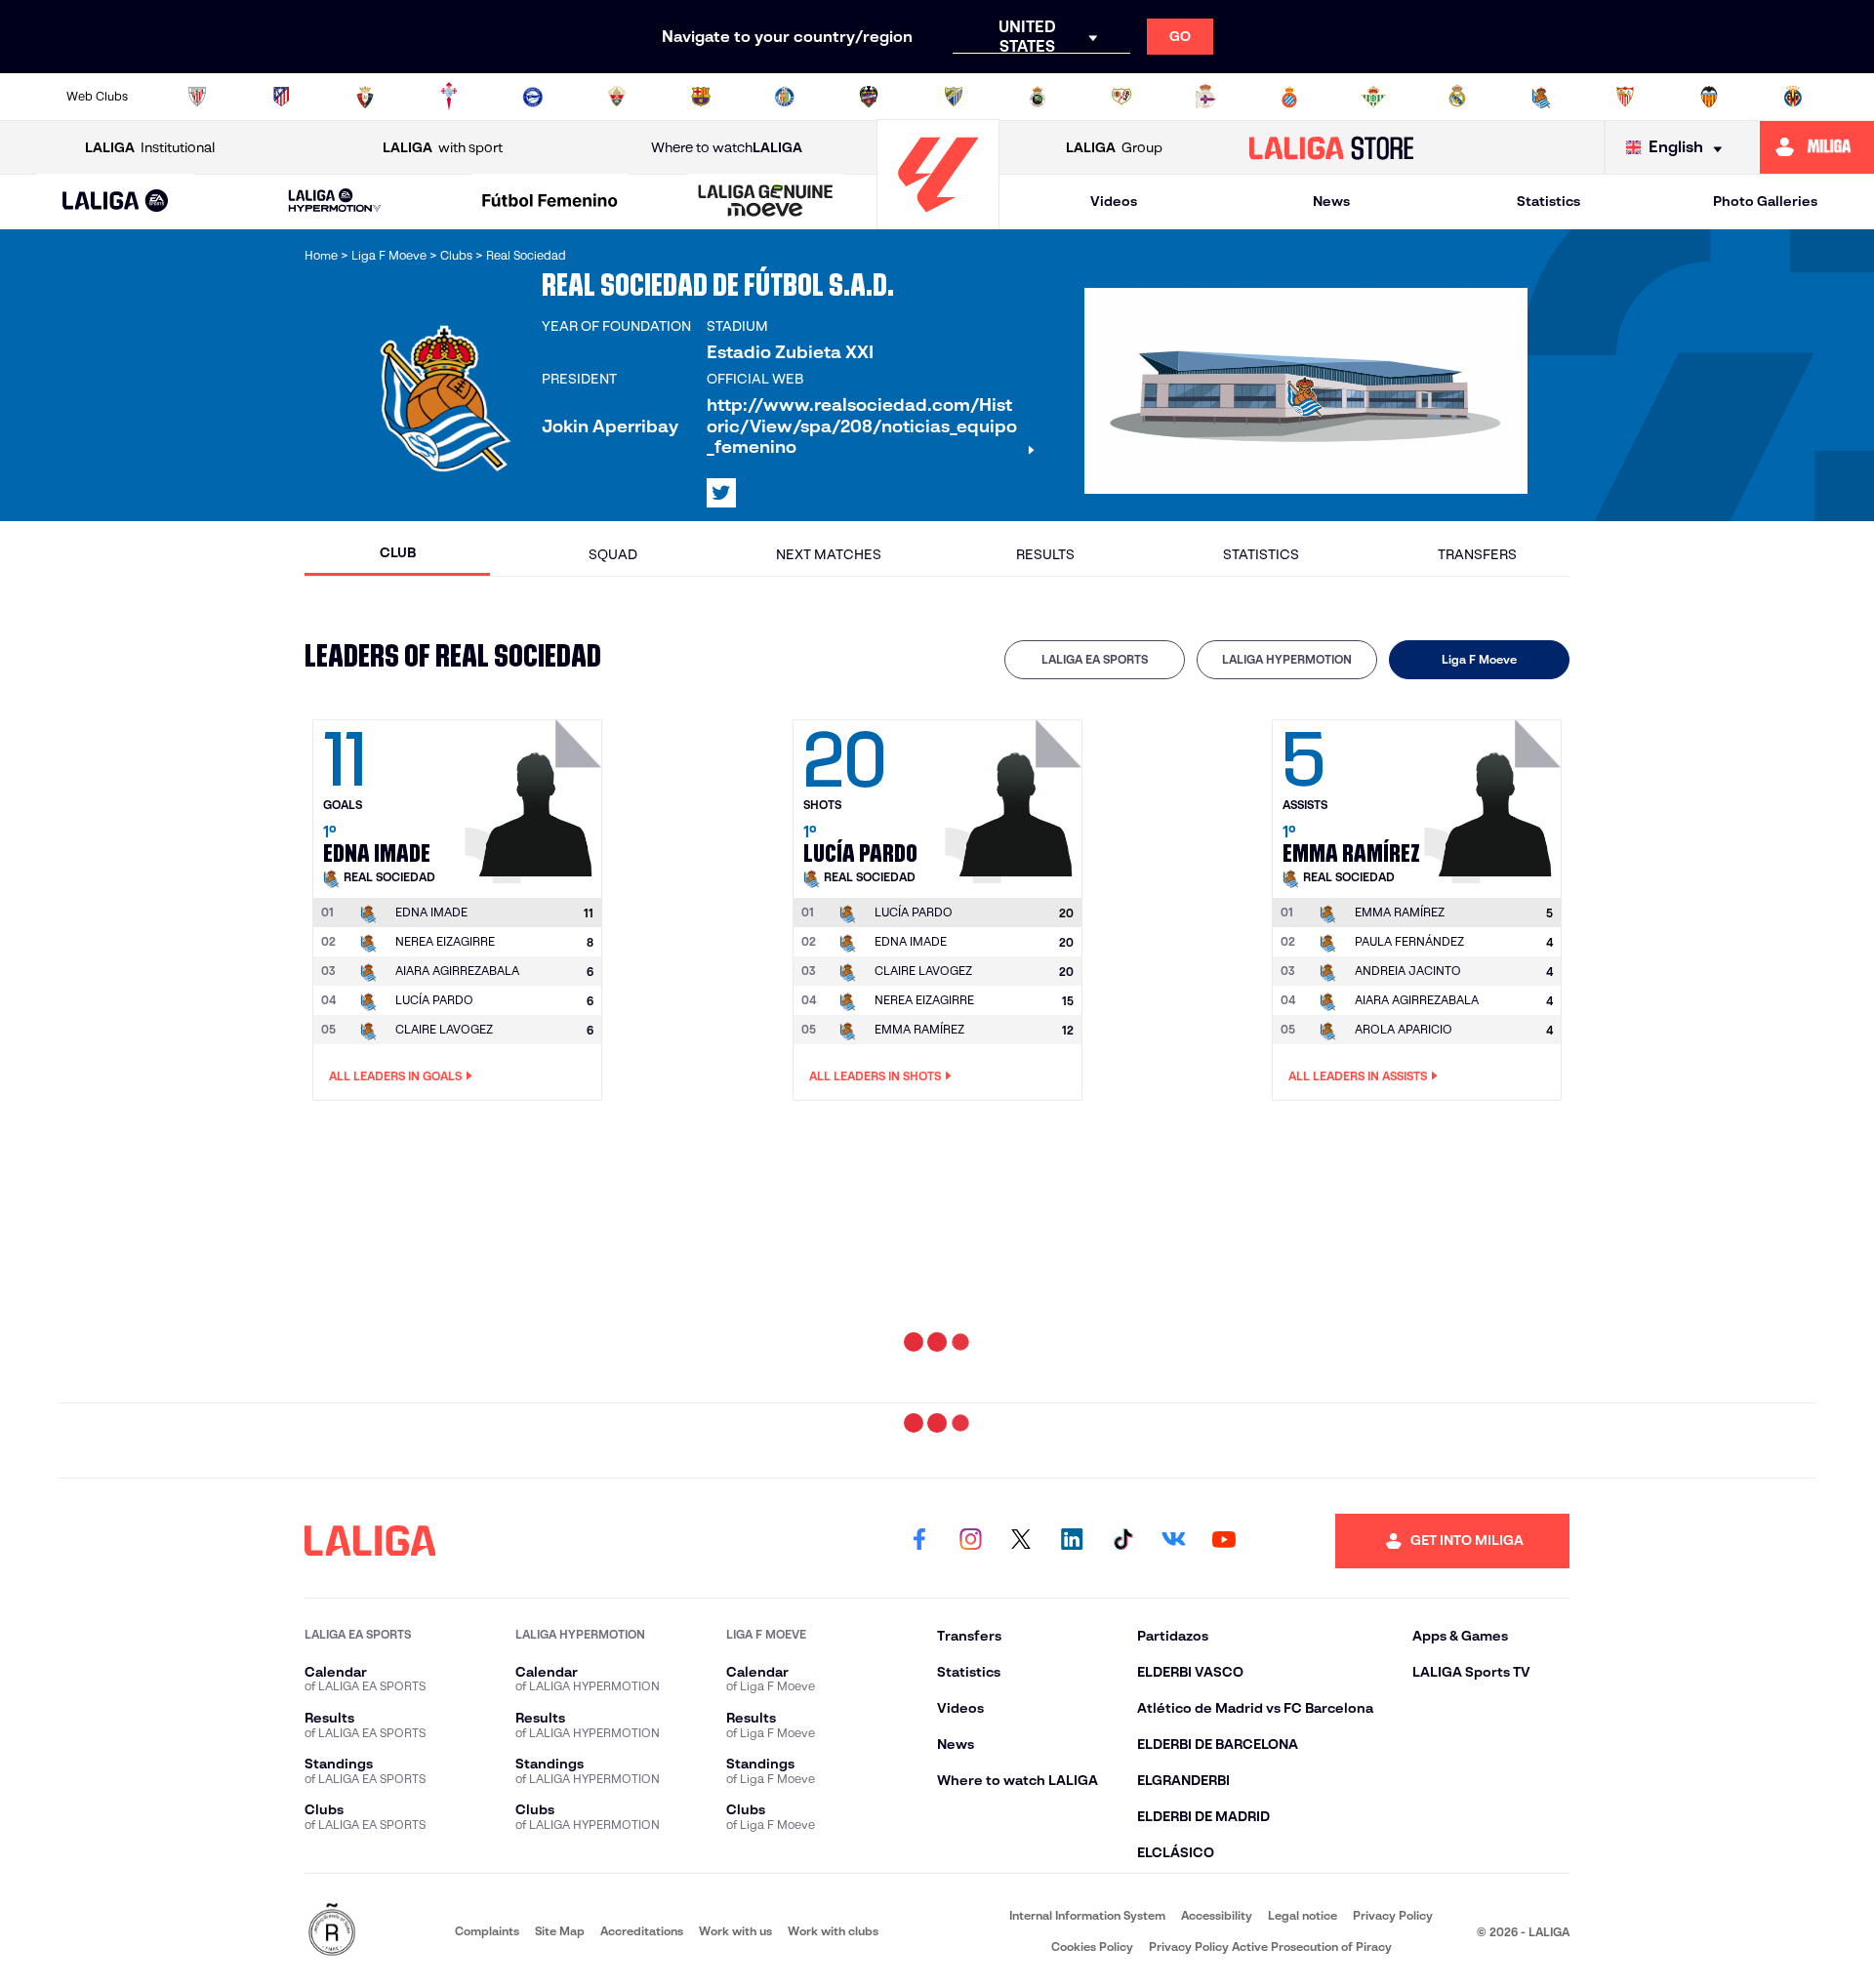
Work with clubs (833, 1931)
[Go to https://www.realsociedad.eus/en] (1541, 97)
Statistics (1548, 201)
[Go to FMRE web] (332, 1931)
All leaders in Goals (395, 1076)
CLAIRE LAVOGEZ (444, 1029)
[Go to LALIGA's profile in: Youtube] (1224, 1541)
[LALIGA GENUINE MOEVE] (765, 202)
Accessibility (1217, 1915)
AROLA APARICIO (1404, 1029)
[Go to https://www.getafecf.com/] (785, 97)
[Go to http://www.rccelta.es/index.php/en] (449, 97)
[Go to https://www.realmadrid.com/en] (1457, 97)
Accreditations (642, 1931)
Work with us (735, 1931)
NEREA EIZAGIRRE (445, 941)
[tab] (1095, 660)
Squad (613, 554)
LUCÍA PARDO (434, 1000)
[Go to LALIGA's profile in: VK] (1173, 1541)
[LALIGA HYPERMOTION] (335, 202)
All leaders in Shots (875, 1076)
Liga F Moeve (1479, 659)
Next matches (829, 554)
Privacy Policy (1393, 1915)
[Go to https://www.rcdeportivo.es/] (1205, 97)
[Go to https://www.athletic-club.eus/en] (197, 97)
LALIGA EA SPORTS (1095, 659)
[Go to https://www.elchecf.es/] (617, 97)
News (1331, 201)
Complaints (487, 1931)
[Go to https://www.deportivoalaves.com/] (533, 97)
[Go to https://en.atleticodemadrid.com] (281, 97)
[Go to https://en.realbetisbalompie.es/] (1373, 97)
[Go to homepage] (938, 220)
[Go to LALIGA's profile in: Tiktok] (1122, 1541)
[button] (116, 202)
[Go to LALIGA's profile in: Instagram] (970, 1541)
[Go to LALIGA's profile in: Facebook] (919, 1541)
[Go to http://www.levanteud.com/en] (869, 97)
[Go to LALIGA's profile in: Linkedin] (1072, 1541)
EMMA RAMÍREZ (919, 1029)
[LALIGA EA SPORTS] (116, 202)
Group (1114, 147)
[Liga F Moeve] (550, 202)
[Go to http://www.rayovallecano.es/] (1121, 97)
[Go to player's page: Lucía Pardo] (1016, 796)
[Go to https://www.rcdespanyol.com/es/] (1289, 97)
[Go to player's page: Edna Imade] (536, 796)
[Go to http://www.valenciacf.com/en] (1709, 97)
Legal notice (1303, 1915)
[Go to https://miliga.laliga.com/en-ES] (1817, 147)
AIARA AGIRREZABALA (457, 971)
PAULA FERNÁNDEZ (1409, 941)
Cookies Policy (1092, 1947)
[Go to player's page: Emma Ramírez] (1495, 796)
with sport (443, 147)
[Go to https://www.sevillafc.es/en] (1625, 97)
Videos (1114, 201)
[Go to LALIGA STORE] (1332, 147)
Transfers (1477, 554)
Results (1045, 554)
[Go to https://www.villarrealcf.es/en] (1793, 97)
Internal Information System (1087, 1915)
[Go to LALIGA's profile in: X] (721, 493)
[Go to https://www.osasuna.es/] (365, 97)
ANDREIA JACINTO (1408, 971)
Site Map (560, 1931)
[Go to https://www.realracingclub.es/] (1038, 97)
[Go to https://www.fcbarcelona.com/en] (701, 97)
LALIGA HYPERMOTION (1287, 659)
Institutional (150, 147)
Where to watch (727, 147)
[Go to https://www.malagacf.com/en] (954, 97)
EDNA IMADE (911, 941)
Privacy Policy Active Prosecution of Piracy (1270, 1947)
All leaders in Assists (1358, 1076)
